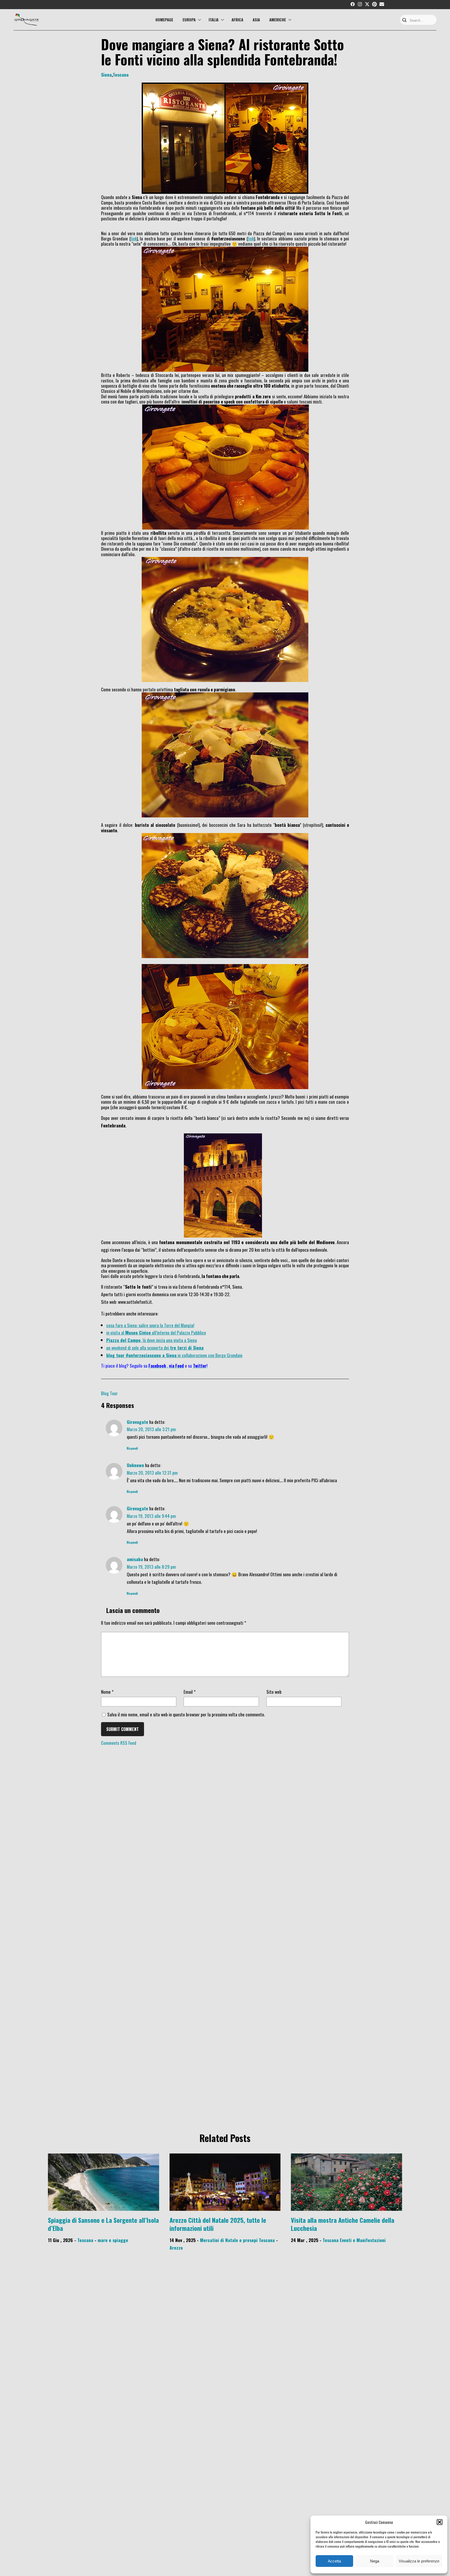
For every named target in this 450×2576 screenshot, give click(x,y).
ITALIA (214, 20)
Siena (106, 75)
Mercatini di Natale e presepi (229, 2240)
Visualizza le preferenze (419, 2561)
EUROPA (189, 20)
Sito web (274, 1692)
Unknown (135, 1465)
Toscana (121, 75)
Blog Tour (109, 1393)
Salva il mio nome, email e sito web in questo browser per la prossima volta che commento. (186, 1714)
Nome (107, 1692)
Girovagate (137, 1422)
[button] (440, 2522)
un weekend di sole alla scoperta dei (155, 1348)
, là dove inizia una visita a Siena (152, 1340)
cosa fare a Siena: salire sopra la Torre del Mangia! (150, 1325)
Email (190, 1692)
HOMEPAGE (164, 20)
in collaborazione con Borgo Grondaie (174, 1355)
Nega (375, 2561)
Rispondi (132, 1448)
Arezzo (176, 2248)
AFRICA (237, 20)
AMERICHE (278, 20)
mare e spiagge (113, 2240)
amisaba (135, 1559)
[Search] (404, 20)
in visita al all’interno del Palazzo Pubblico (156, 1332)
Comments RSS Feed (119, 1743)
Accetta (334, 2561)
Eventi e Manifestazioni (363, 2240)
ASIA (256, 20)
